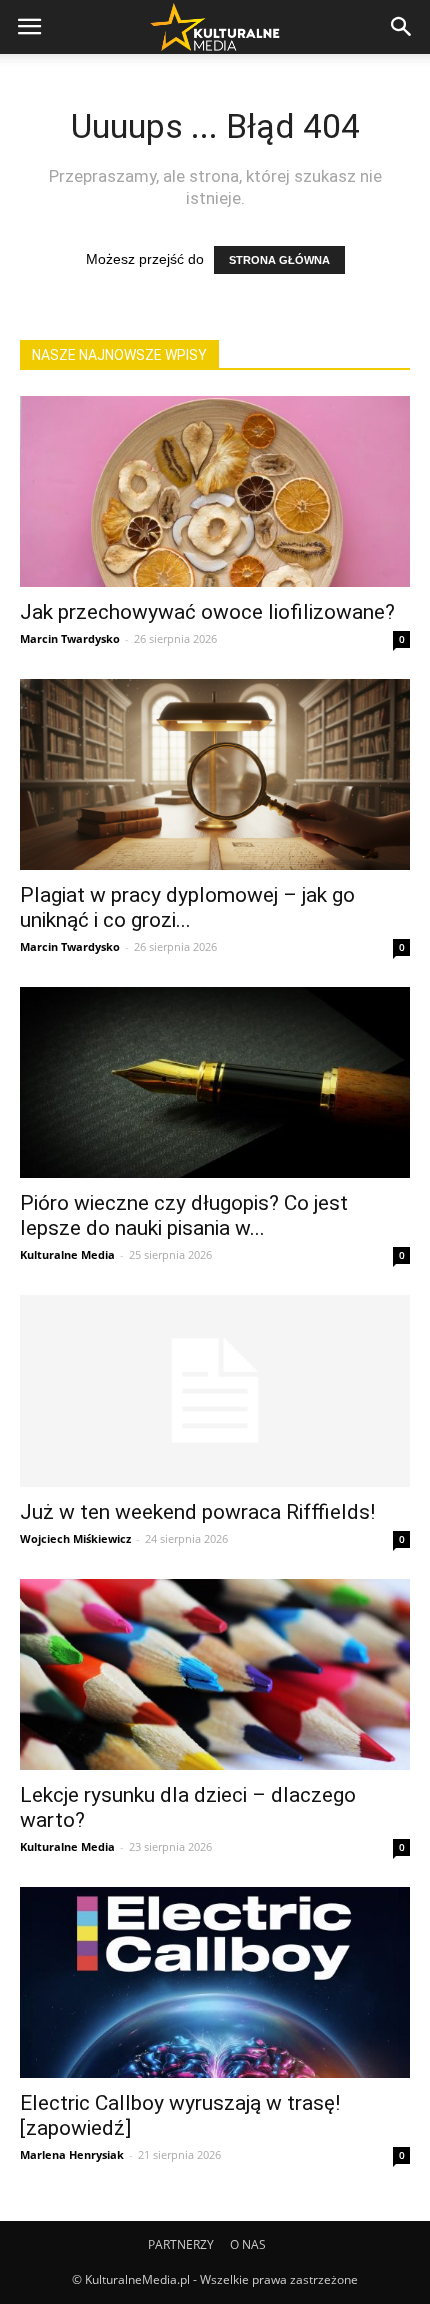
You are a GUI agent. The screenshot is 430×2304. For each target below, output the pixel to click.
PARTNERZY (181, 2244)
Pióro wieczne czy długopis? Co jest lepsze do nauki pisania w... (184, 1215)
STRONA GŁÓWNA (279, 260)
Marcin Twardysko (70, 638)
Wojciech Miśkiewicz (75, 1538)
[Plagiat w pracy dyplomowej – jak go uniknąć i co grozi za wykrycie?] (215, 774)
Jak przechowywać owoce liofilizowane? (207, 612)
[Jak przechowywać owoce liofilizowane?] (215, 491)
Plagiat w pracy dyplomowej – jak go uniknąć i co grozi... (187, 907)
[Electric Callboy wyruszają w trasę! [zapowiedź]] (215, 1982)
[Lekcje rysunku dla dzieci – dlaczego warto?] (215, 1674)
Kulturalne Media (67, 1254)
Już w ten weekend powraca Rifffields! (197, 1512)
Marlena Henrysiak (72, 2154)
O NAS (248, 2244)
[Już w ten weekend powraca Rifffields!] (215, 1391)
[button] (402, 27)
